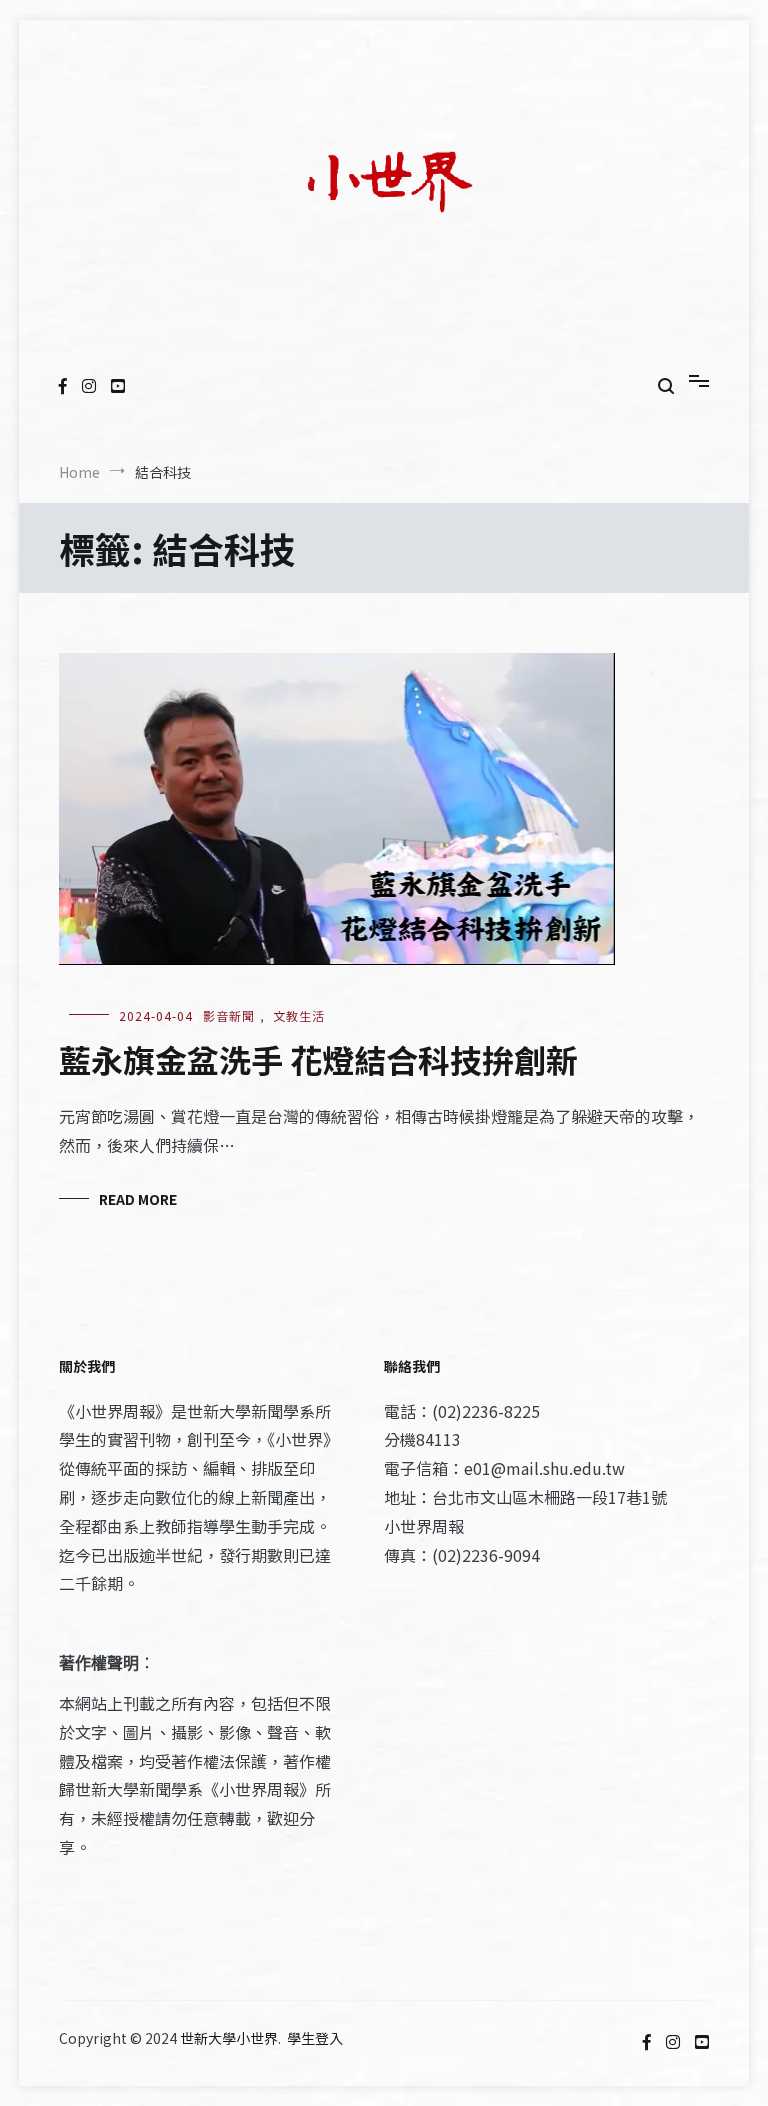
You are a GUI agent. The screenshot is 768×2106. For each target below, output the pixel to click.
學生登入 (315, 2038)
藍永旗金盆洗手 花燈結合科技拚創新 (318, 1059)
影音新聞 (229, 1015)
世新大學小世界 (229, 2038)
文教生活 (299, 1015)
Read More (138, 1199)
